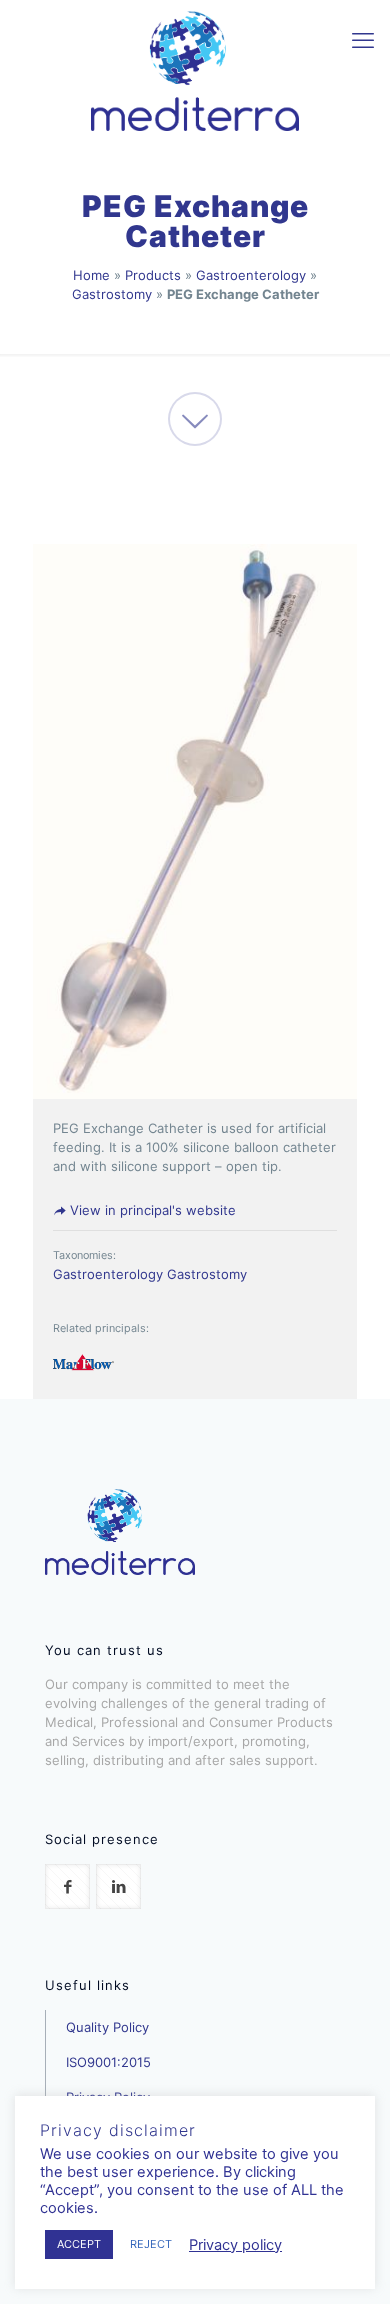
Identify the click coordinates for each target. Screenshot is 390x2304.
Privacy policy (235, 2245)
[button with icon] (67, 1886)
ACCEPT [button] (79, 2244)
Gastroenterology (251, 275)
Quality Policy (107, 2027)
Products (153, 275)
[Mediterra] (195, 70)
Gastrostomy (112, 294)
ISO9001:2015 (108, 2062)
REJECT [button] (151, 2244)
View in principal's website (151, 1210)
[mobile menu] (363, 40)
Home (91, 275)
